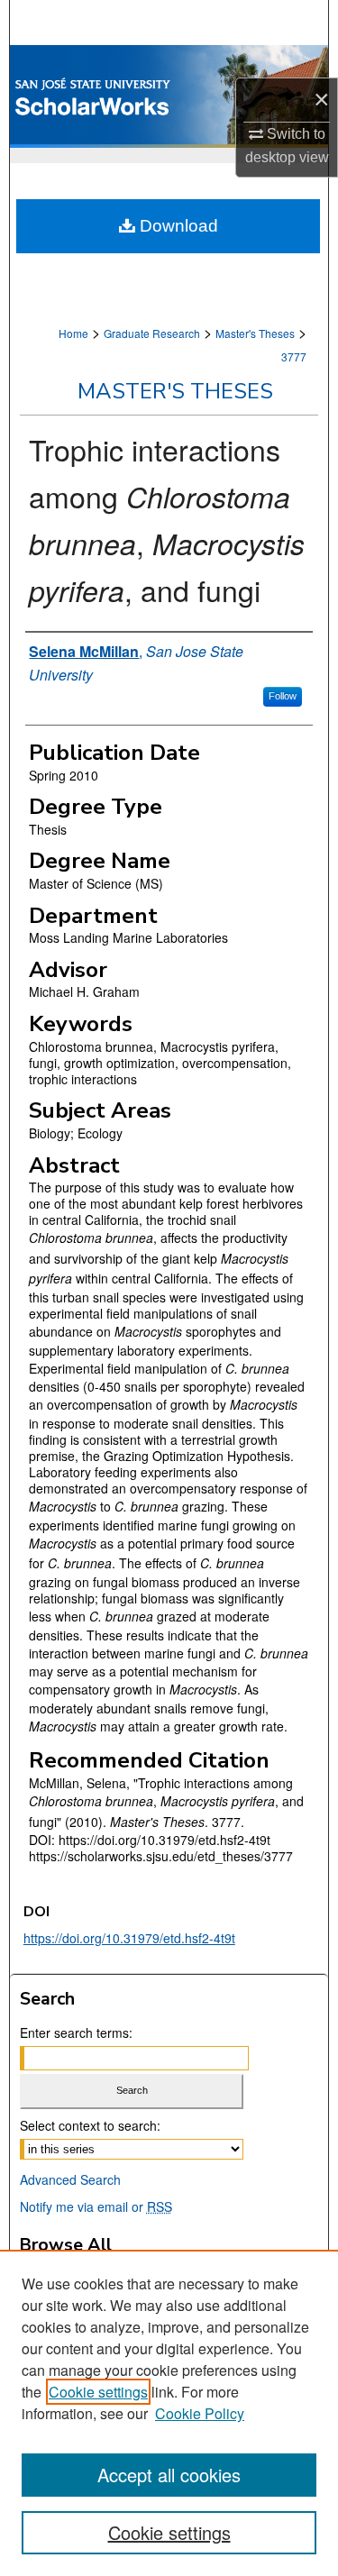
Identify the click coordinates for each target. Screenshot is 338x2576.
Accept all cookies (169, 2475)
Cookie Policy (200, 2413)
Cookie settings (98, 2392)
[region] (169, 2413)
